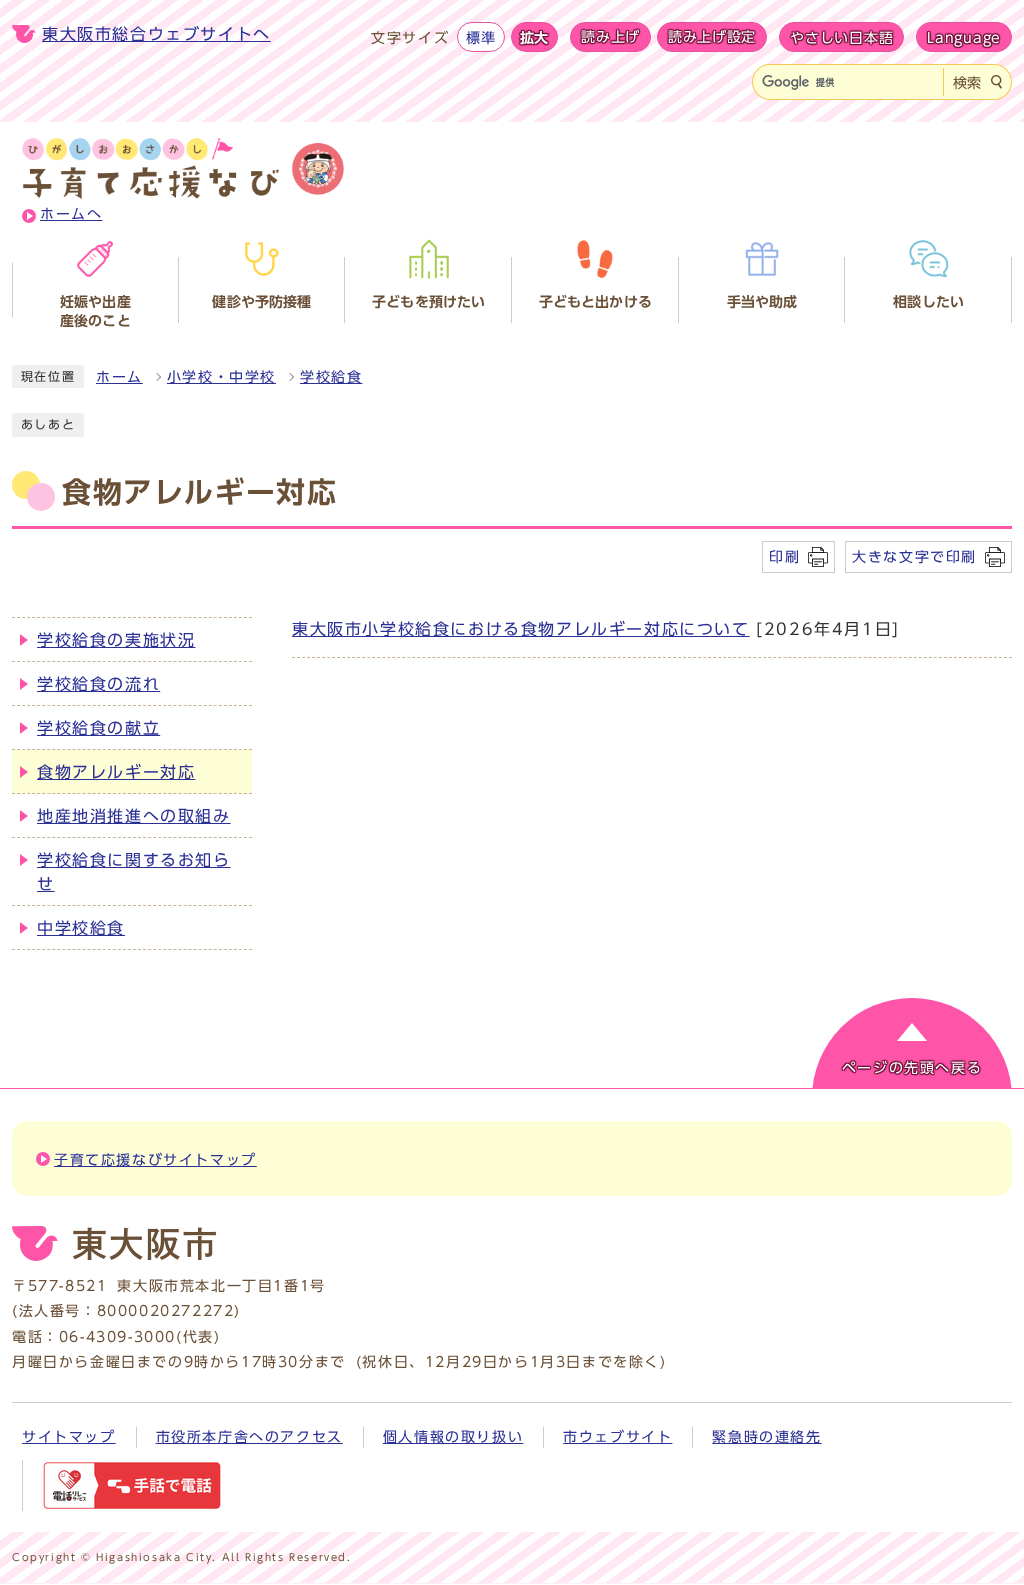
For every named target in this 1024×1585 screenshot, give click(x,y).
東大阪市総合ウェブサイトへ (156, 34)
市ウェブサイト (617, 1437)
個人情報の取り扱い (453, 1437)
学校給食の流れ (98, 684)
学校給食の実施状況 (116, 640)
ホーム (119, 377)
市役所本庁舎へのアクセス (249, 1437)
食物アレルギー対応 (116, 772)
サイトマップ (69, 1437)
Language (964, 37)
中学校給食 (81, 928)
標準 (480, 37)
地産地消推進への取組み (134, 816)
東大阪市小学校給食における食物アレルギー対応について (521, 629)
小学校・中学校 (221, 377)
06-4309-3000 (117, 1337)
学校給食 (331, 377)
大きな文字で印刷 (914, 556)
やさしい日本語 (841, 37)
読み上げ (610, 37)
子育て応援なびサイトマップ (155, 1160)
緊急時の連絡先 (766, 1437)
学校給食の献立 (98, 728)
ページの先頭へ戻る (912, 1068)
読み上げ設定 (712, 37)
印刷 (784, 556)
